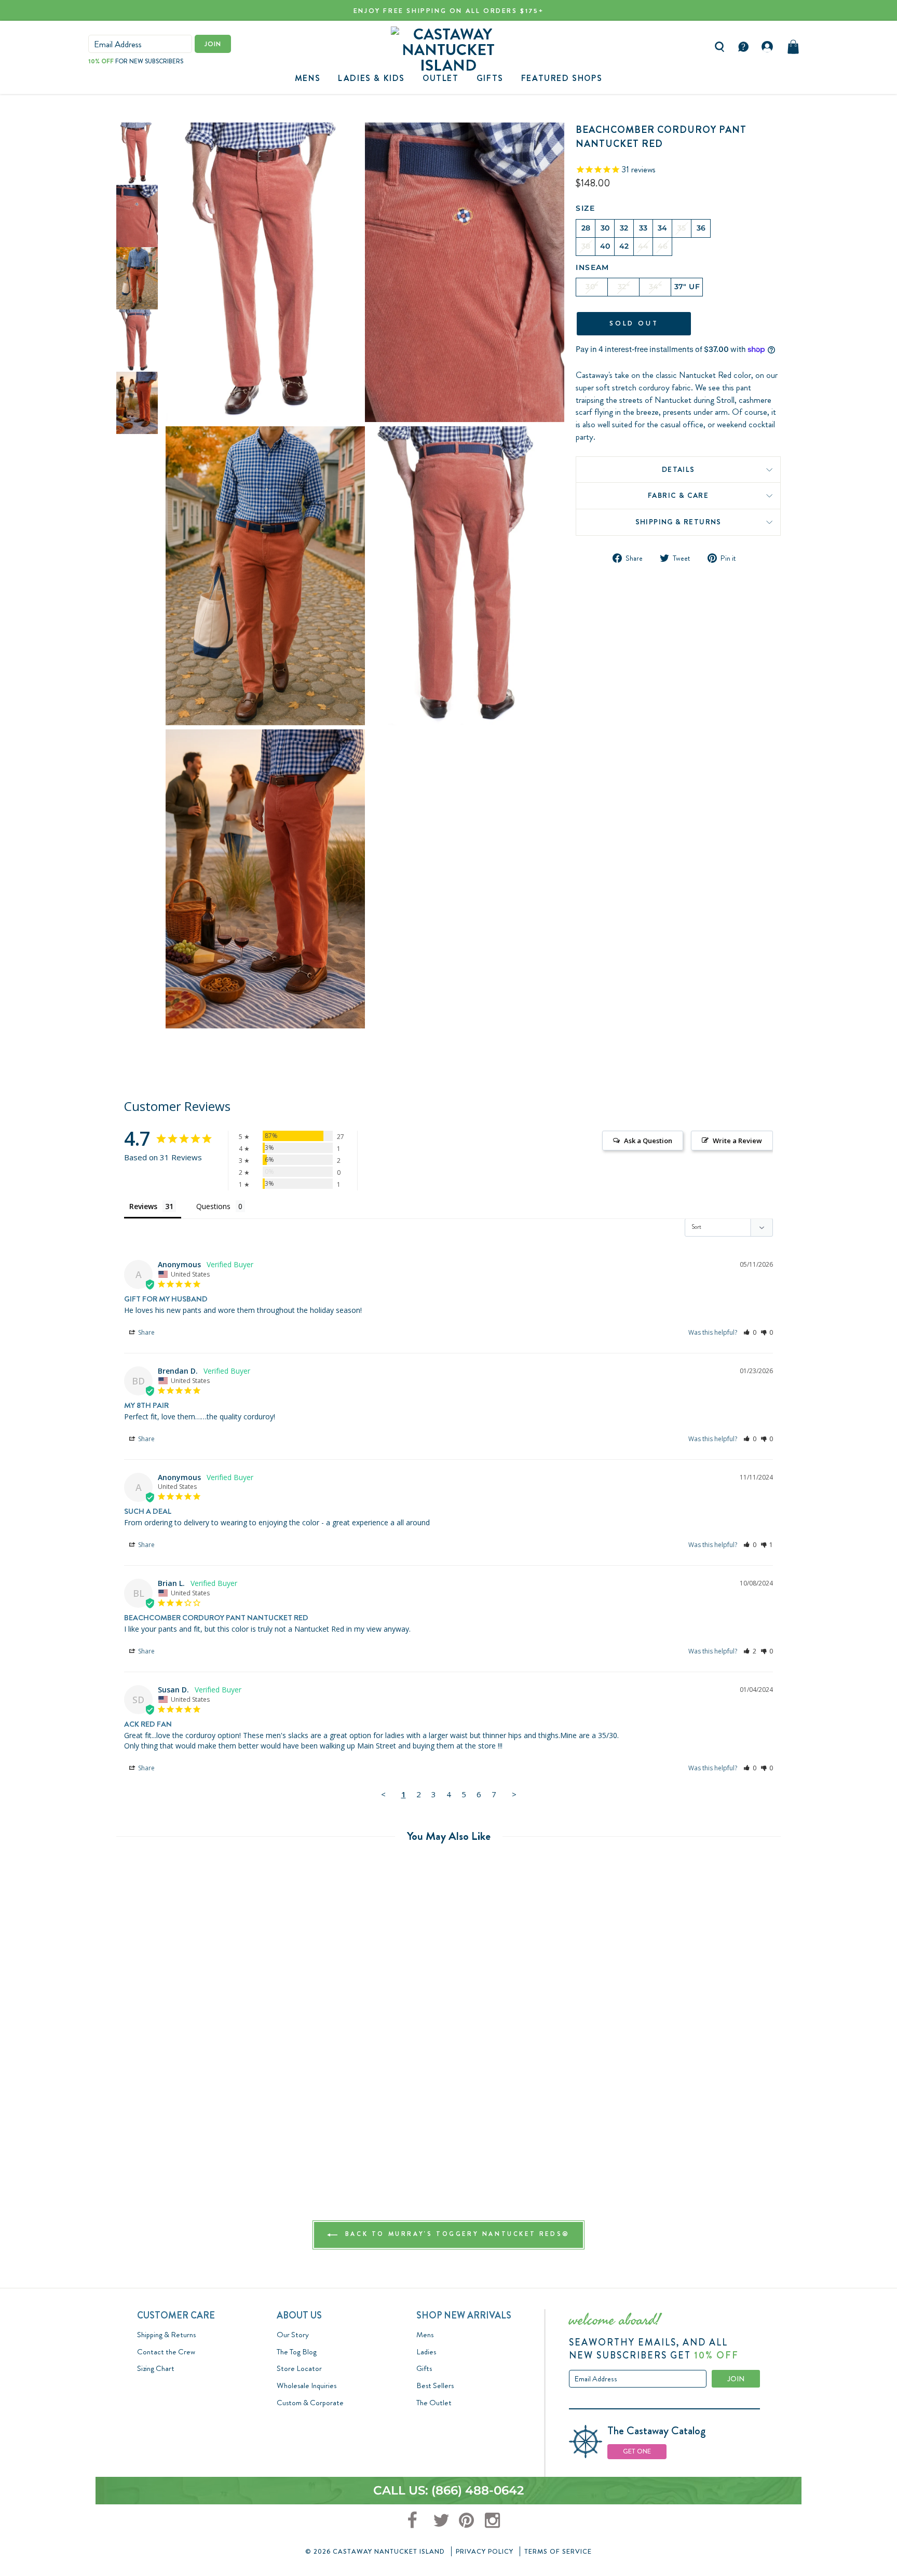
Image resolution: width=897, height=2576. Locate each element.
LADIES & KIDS (371, 78)
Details (678, 469)
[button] (750, 1332)
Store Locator (299, 2368)
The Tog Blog (297, 2352)
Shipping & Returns (678, 522)
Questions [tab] (213, 1206)
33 (643, 228)
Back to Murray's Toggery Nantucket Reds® (456, 2234)
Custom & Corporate (310, 2403)
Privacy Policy (485, 2551)
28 (586, 228)
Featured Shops (562, 78)
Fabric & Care (678, 496)
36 (701, 228)
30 (605, 228)
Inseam (592, 267)
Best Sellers (435, 2385)
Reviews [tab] (143, 1206)
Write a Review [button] (737, 1141)
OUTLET (441, 78)
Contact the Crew (166, 2352)
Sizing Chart (156, 2368)
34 (663, 228)
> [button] (514, 1794)
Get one (637, 2451)
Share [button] (146, 1332)
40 (605, 246)
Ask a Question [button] (648, 1141)
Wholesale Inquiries (307, 2385)
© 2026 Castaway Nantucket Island (375, 2551)
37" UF (687, 287)
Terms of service (558, 2551)
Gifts (424, 2368)
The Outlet (434, 2403)
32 (624, 228)
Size (585, 208)
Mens (308, 78)
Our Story (293, 2335)
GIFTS (490, 78)
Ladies (426, 2352)
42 (624, 246)
